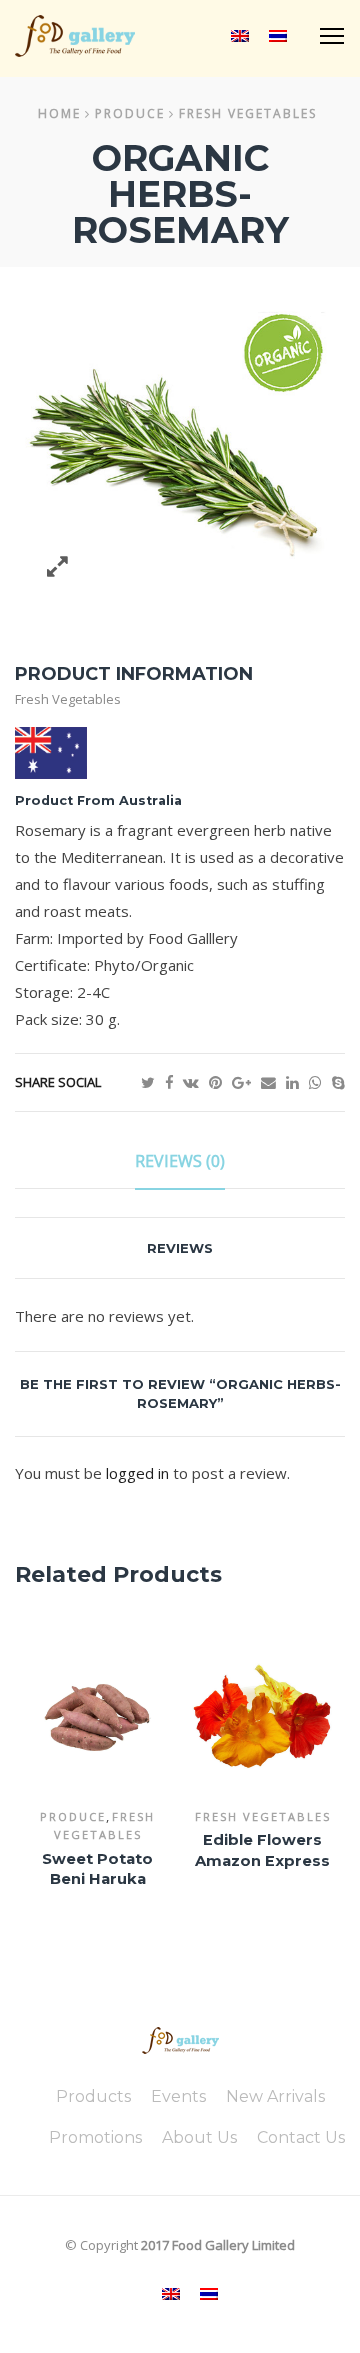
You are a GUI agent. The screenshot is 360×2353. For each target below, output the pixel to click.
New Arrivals (275, 2096)
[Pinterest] (220, 1082)
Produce (130, 113)
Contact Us (301, 2137)
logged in (137, 1473)
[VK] (196, 1082)
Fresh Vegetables (248, 113)
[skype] (338, 1082)
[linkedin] (297, 1082)
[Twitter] (153, 1082)
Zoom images (57, 566)
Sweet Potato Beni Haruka (97, 1869)
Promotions (95, 2137)
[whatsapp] (320, 1082)
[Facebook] (174, 1082)
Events (178, 2096)
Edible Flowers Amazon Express (262, 1850)
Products (93, 2096)
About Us (199, 2137)
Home (59, 113)
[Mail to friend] (273, 1082)
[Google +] (246, 1082)
